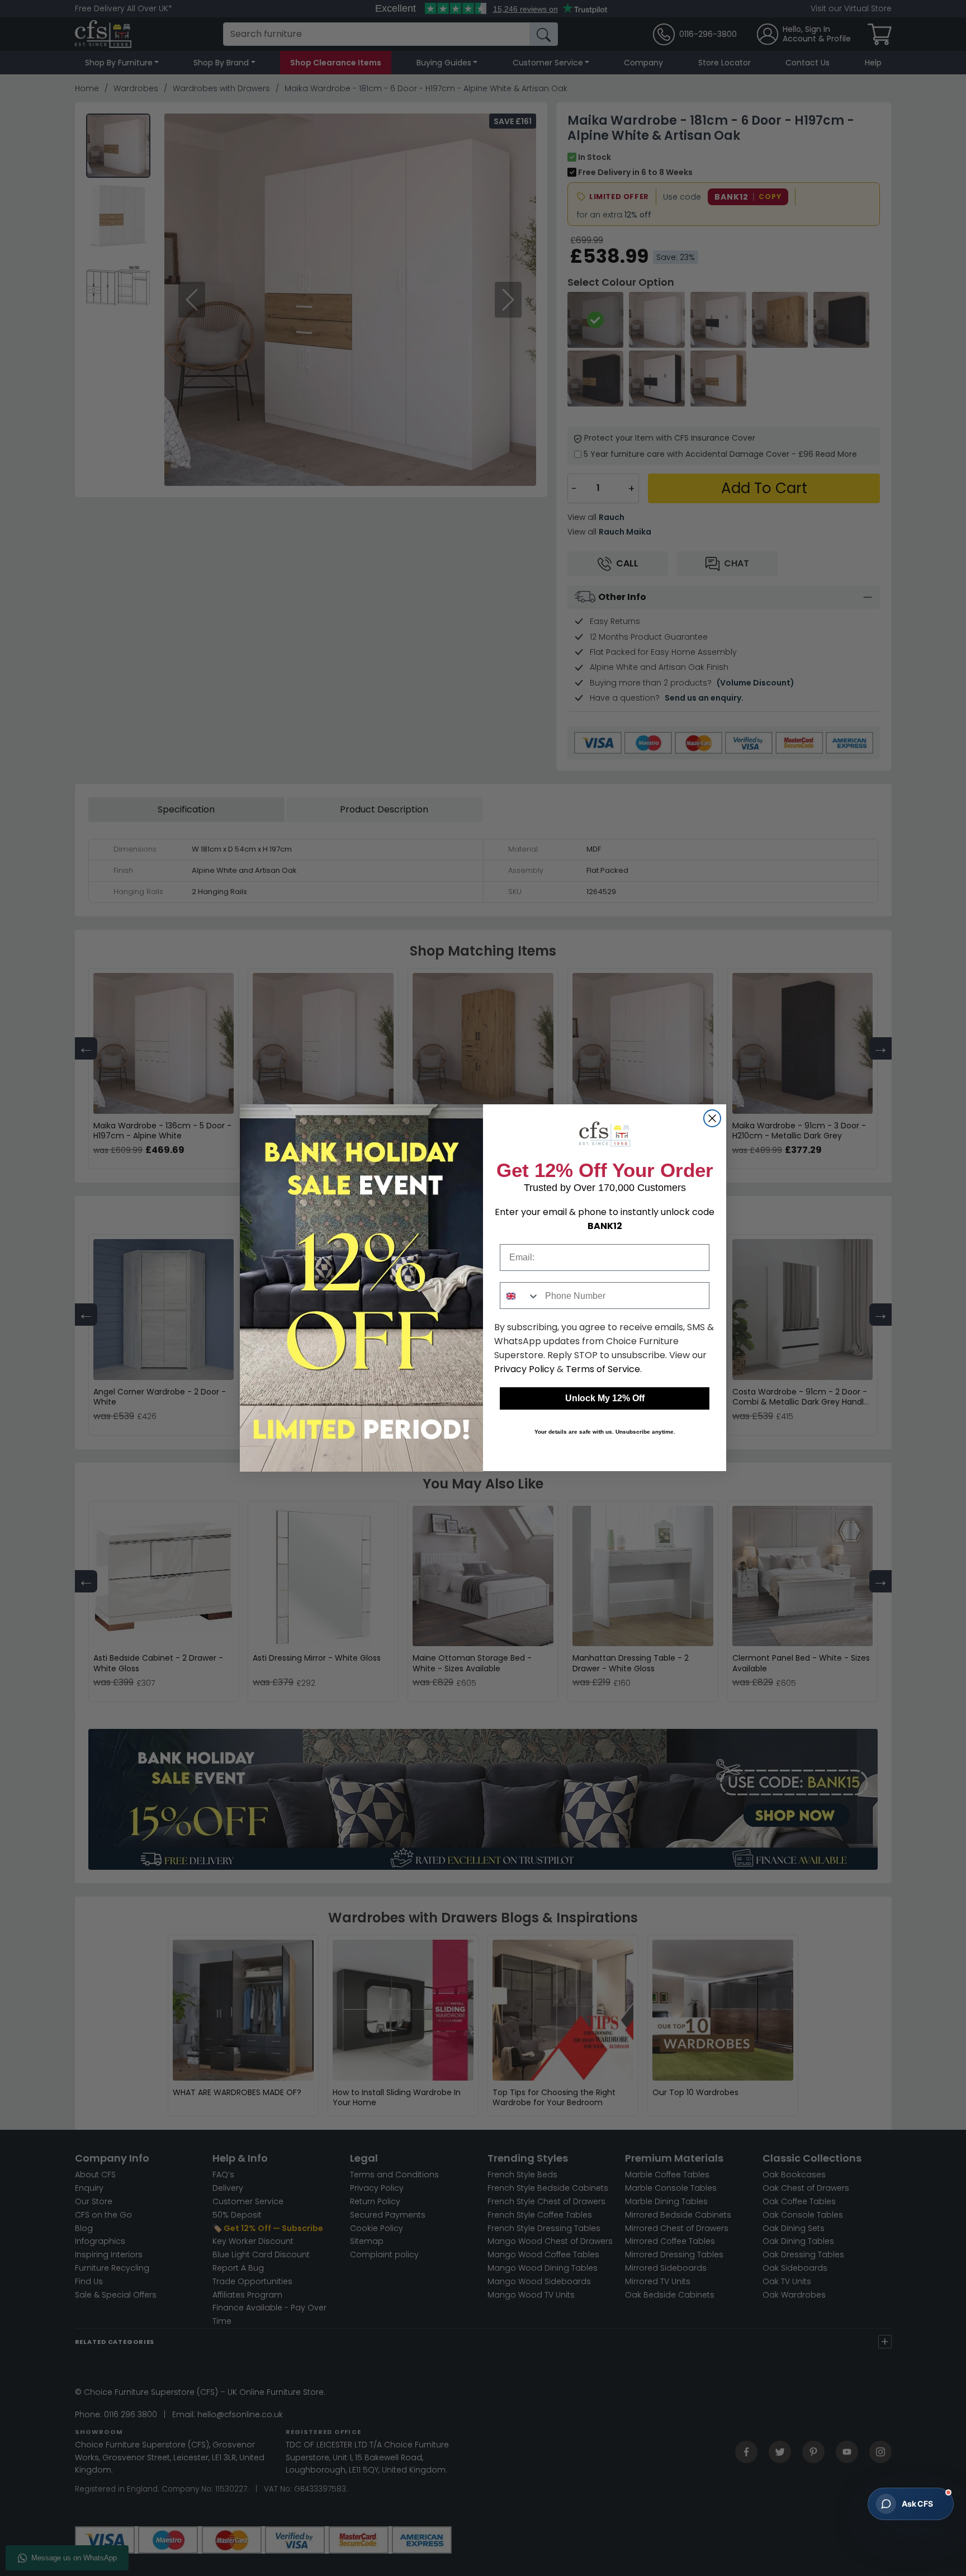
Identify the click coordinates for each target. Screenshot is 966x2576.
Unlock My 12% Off (605, 1399)
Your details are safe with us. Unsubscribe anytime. (605, 1432)
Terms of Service (603, 1370)
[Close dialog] (712, 1118)
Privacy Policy (524, 1370)
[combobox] (520, 1296)
